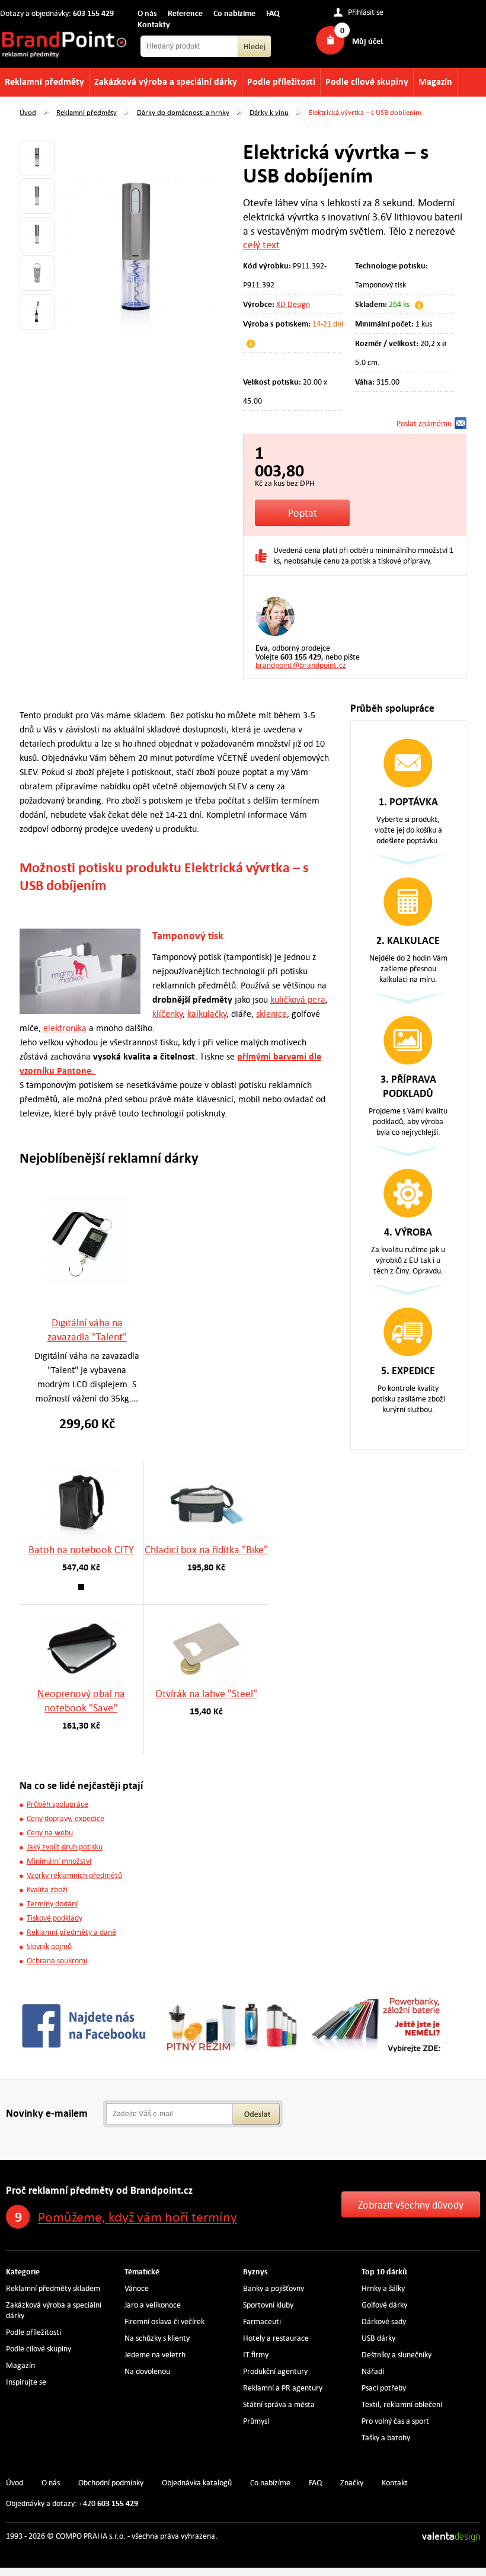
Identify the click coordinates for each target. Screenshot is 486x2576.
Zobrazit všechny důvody (411, 2205)
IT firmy (256, 2355)
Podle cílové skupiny (367, 81)
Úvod (28, 112)
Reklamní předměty (44, 81)
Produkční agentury (275, 2371)
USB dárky (378, 2338)
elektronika (64, 1028)
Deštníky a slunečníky (397, 2355)
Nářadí (373, 2371)
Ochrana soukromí (57, 1961)
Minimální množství (59, 1861)
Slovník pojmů (49, 1946)
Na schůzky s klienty (157, 2338)
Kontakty (154, 24)
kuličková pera (298, 999)
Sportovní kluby (268, 2305)
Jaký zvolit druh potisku (65, 1847)
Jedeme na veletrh (155, 2355)
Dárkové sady (384, 2321)
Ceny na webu (50, 1833)
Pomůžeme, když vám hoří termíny (138, 2217)
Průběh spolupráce (57, 1804)
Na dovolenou (147, 2371)
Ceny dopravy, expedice (65, 1818)
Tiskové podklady (55, 1918)
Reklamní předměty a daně (71, 1932)
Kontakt (395, 2483)
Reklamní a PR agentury (283, 2388)
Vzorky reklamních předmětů (74, 1875)
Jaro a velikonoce (153, 2305)
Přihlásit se (366, 12)
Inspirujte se (26, 2382)
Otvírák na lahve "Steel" (206, 1694)
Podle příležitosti (281, 81)
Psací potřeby (384, 2388)
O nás (147, 13)
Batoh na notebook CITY (81, 1550)
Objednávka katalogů (197, 2483)
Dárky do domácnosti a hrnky (183, 112)
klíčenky (167, 1014)
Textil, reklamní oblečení (402, 2404)
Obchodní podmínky (111, 2483)
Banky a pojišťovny (274, 2288)
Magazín (435, 81)
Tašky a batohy (386, 2438)
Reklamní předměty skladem (53, 2288)
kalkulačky (207, 1014)
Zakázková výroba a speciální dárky (166, 81)
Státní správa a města (279, 2404)
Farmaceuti (262, 2321)
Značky (352, 2483)
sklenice (271, 1014)
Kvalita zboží (47, 1889)
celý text (261, 245)
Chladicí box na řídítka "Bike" (206, 1550)
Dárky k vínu (269, 112)
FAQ (273, 13)
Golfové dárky (384, 2305)
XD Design (293, 304)
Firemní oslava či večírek (164, 2321)
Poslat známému (424, 423)
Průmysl (256, 2421)
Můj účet (368, 41)
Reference (185, 13)
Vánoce (137, 2288)
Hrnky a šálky (383, 2288)
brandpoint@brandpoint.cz (301, 665)
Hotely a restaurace (276, 2338)
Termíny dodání (52, 1904)
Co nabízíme (234, 13)
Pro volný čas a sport (395, 2421)
